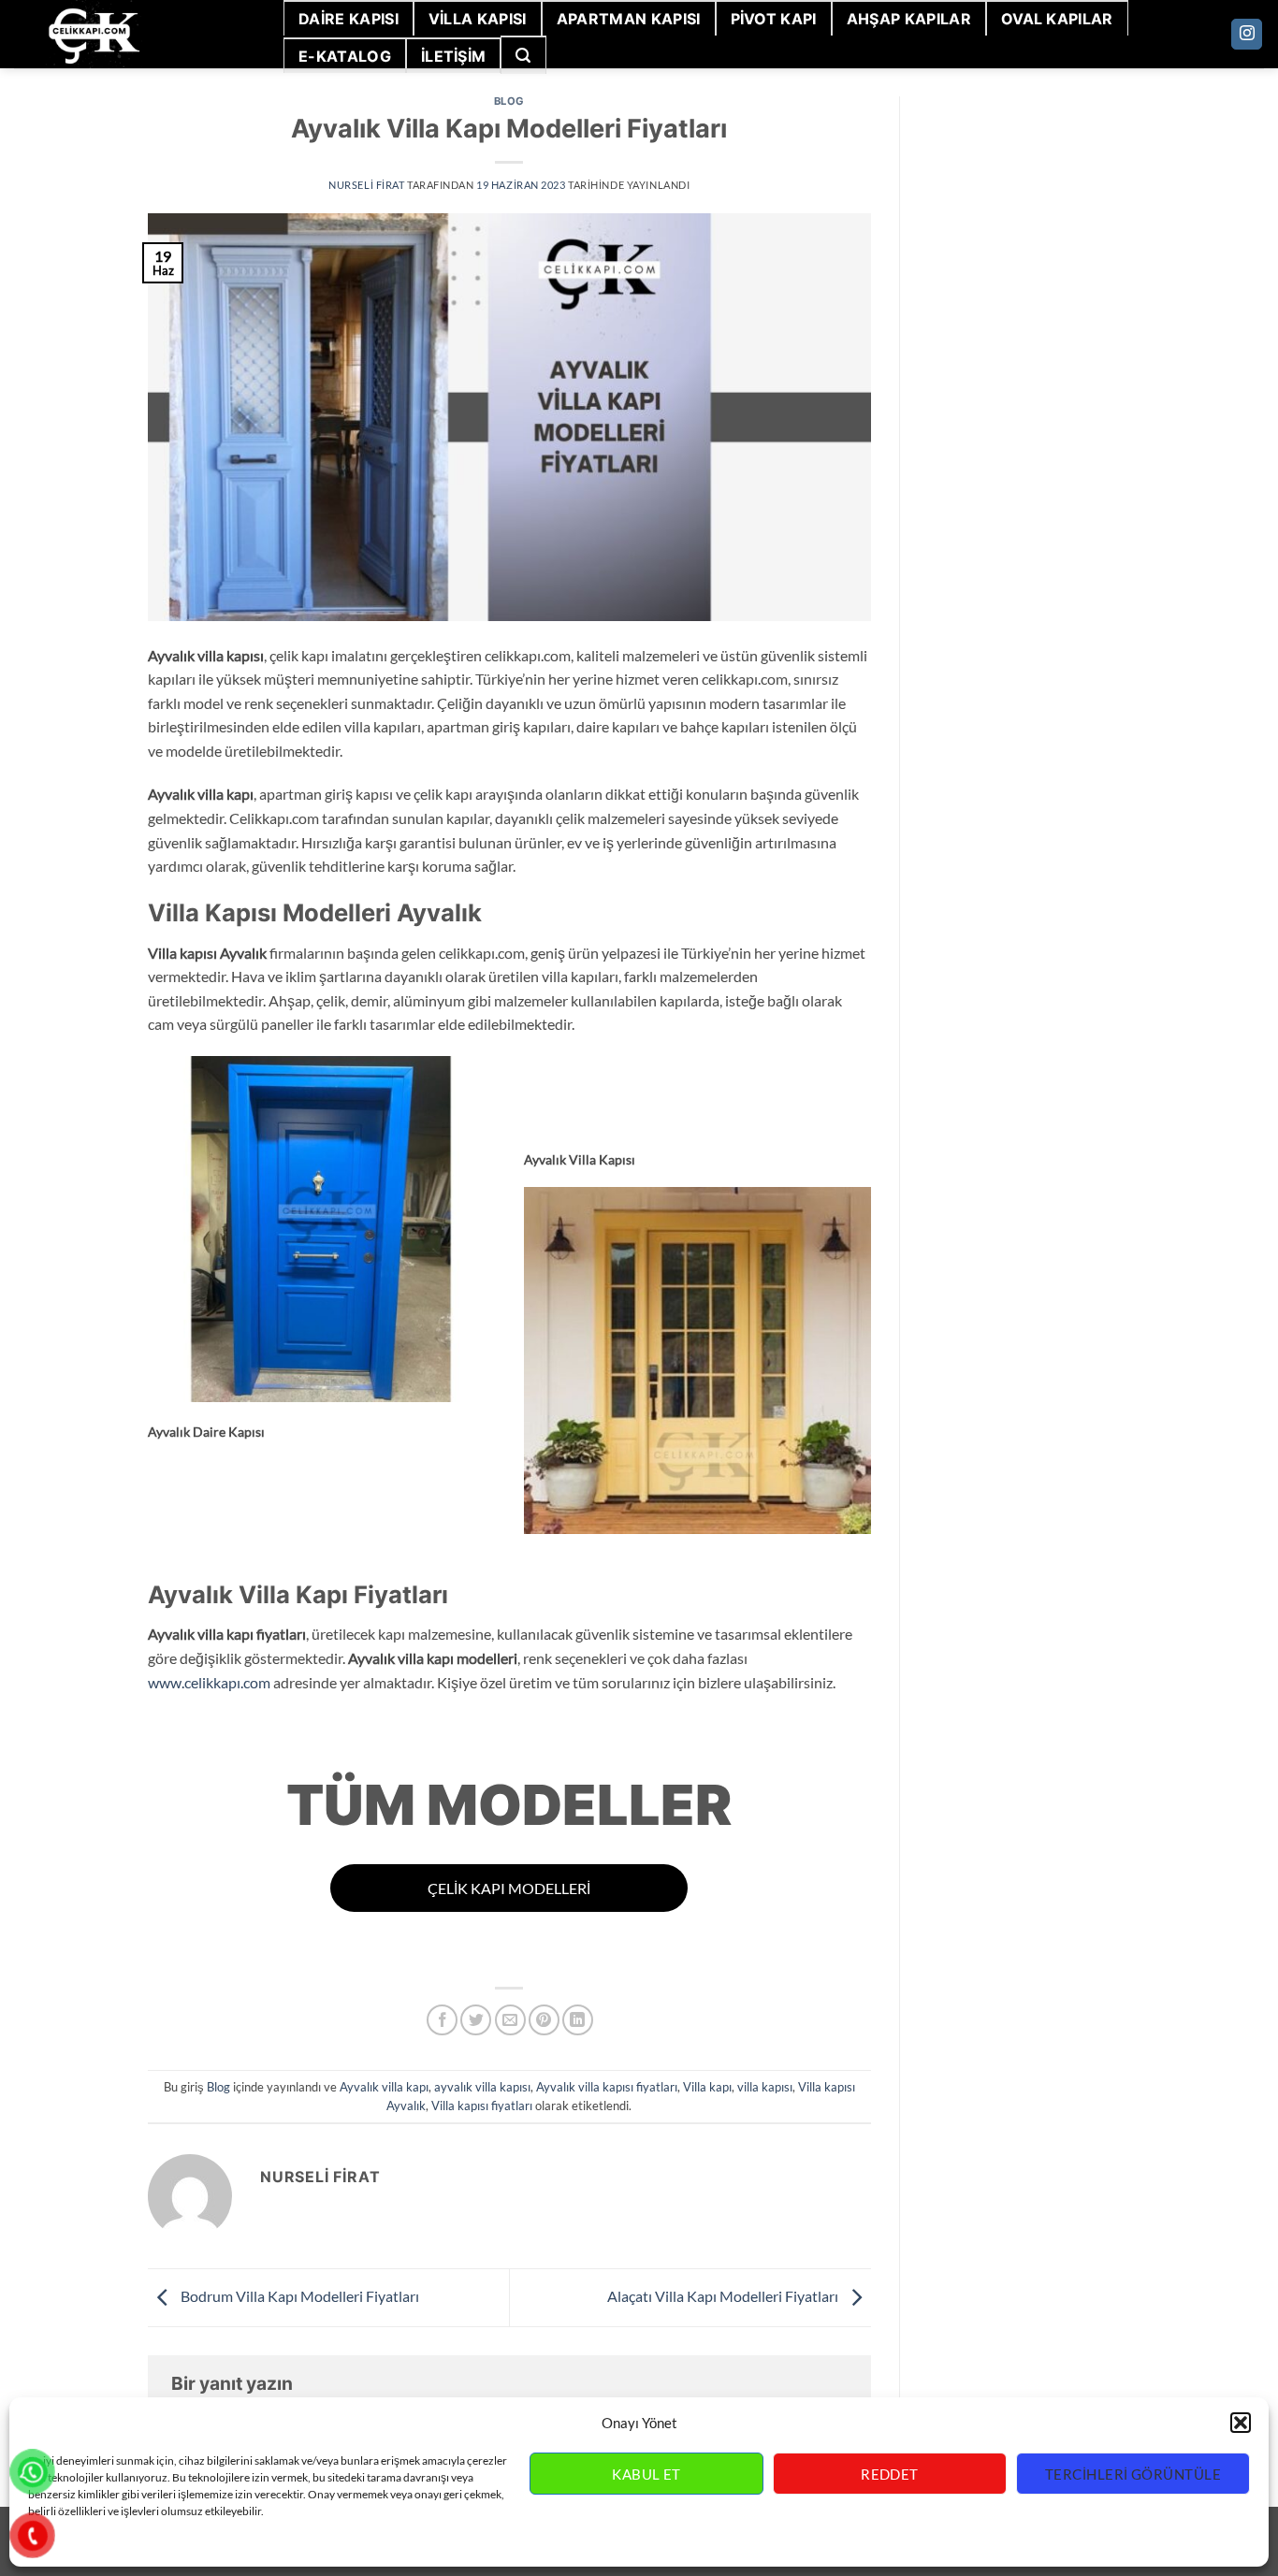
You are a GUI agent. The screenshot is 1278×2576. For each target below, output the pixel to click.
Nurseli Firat (366, 185)
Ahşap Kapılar (909, 19)
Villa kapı (707, 2087)
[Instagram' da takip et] (1247, 35)
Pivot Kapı (774, 19)
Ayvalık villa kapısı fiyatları (607, 2087)
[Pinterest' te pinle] (544, 2020)
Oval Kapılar (1057, 19)
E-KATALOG (345, 56)
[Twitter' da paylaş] (476, 2020)
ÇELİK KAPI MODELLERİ (509, 1888)
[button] (1241, 2423)
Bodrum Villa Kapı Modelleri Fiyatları (298, 2296)
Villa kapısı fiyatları (482, 2106)
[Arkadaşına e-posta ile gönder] (510, 2020)
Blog (509, 101)
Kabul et (646, 2474)
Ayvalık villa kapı (384, 2087)
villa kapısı (765, 2087)
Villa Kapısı (478, 19)
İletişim (454, 56)
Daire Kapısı (349, 19)
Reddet (890, 2474)
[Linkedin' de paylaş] (578, 2020)
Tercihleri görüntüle (1133, 2474)
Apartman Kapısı (629, 19)
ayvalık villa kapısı (482, 2087)
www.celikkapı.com (209, 1682)
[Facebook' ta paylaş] (442, 2020)
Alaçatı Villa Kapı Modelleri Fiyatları (724, 2296)
